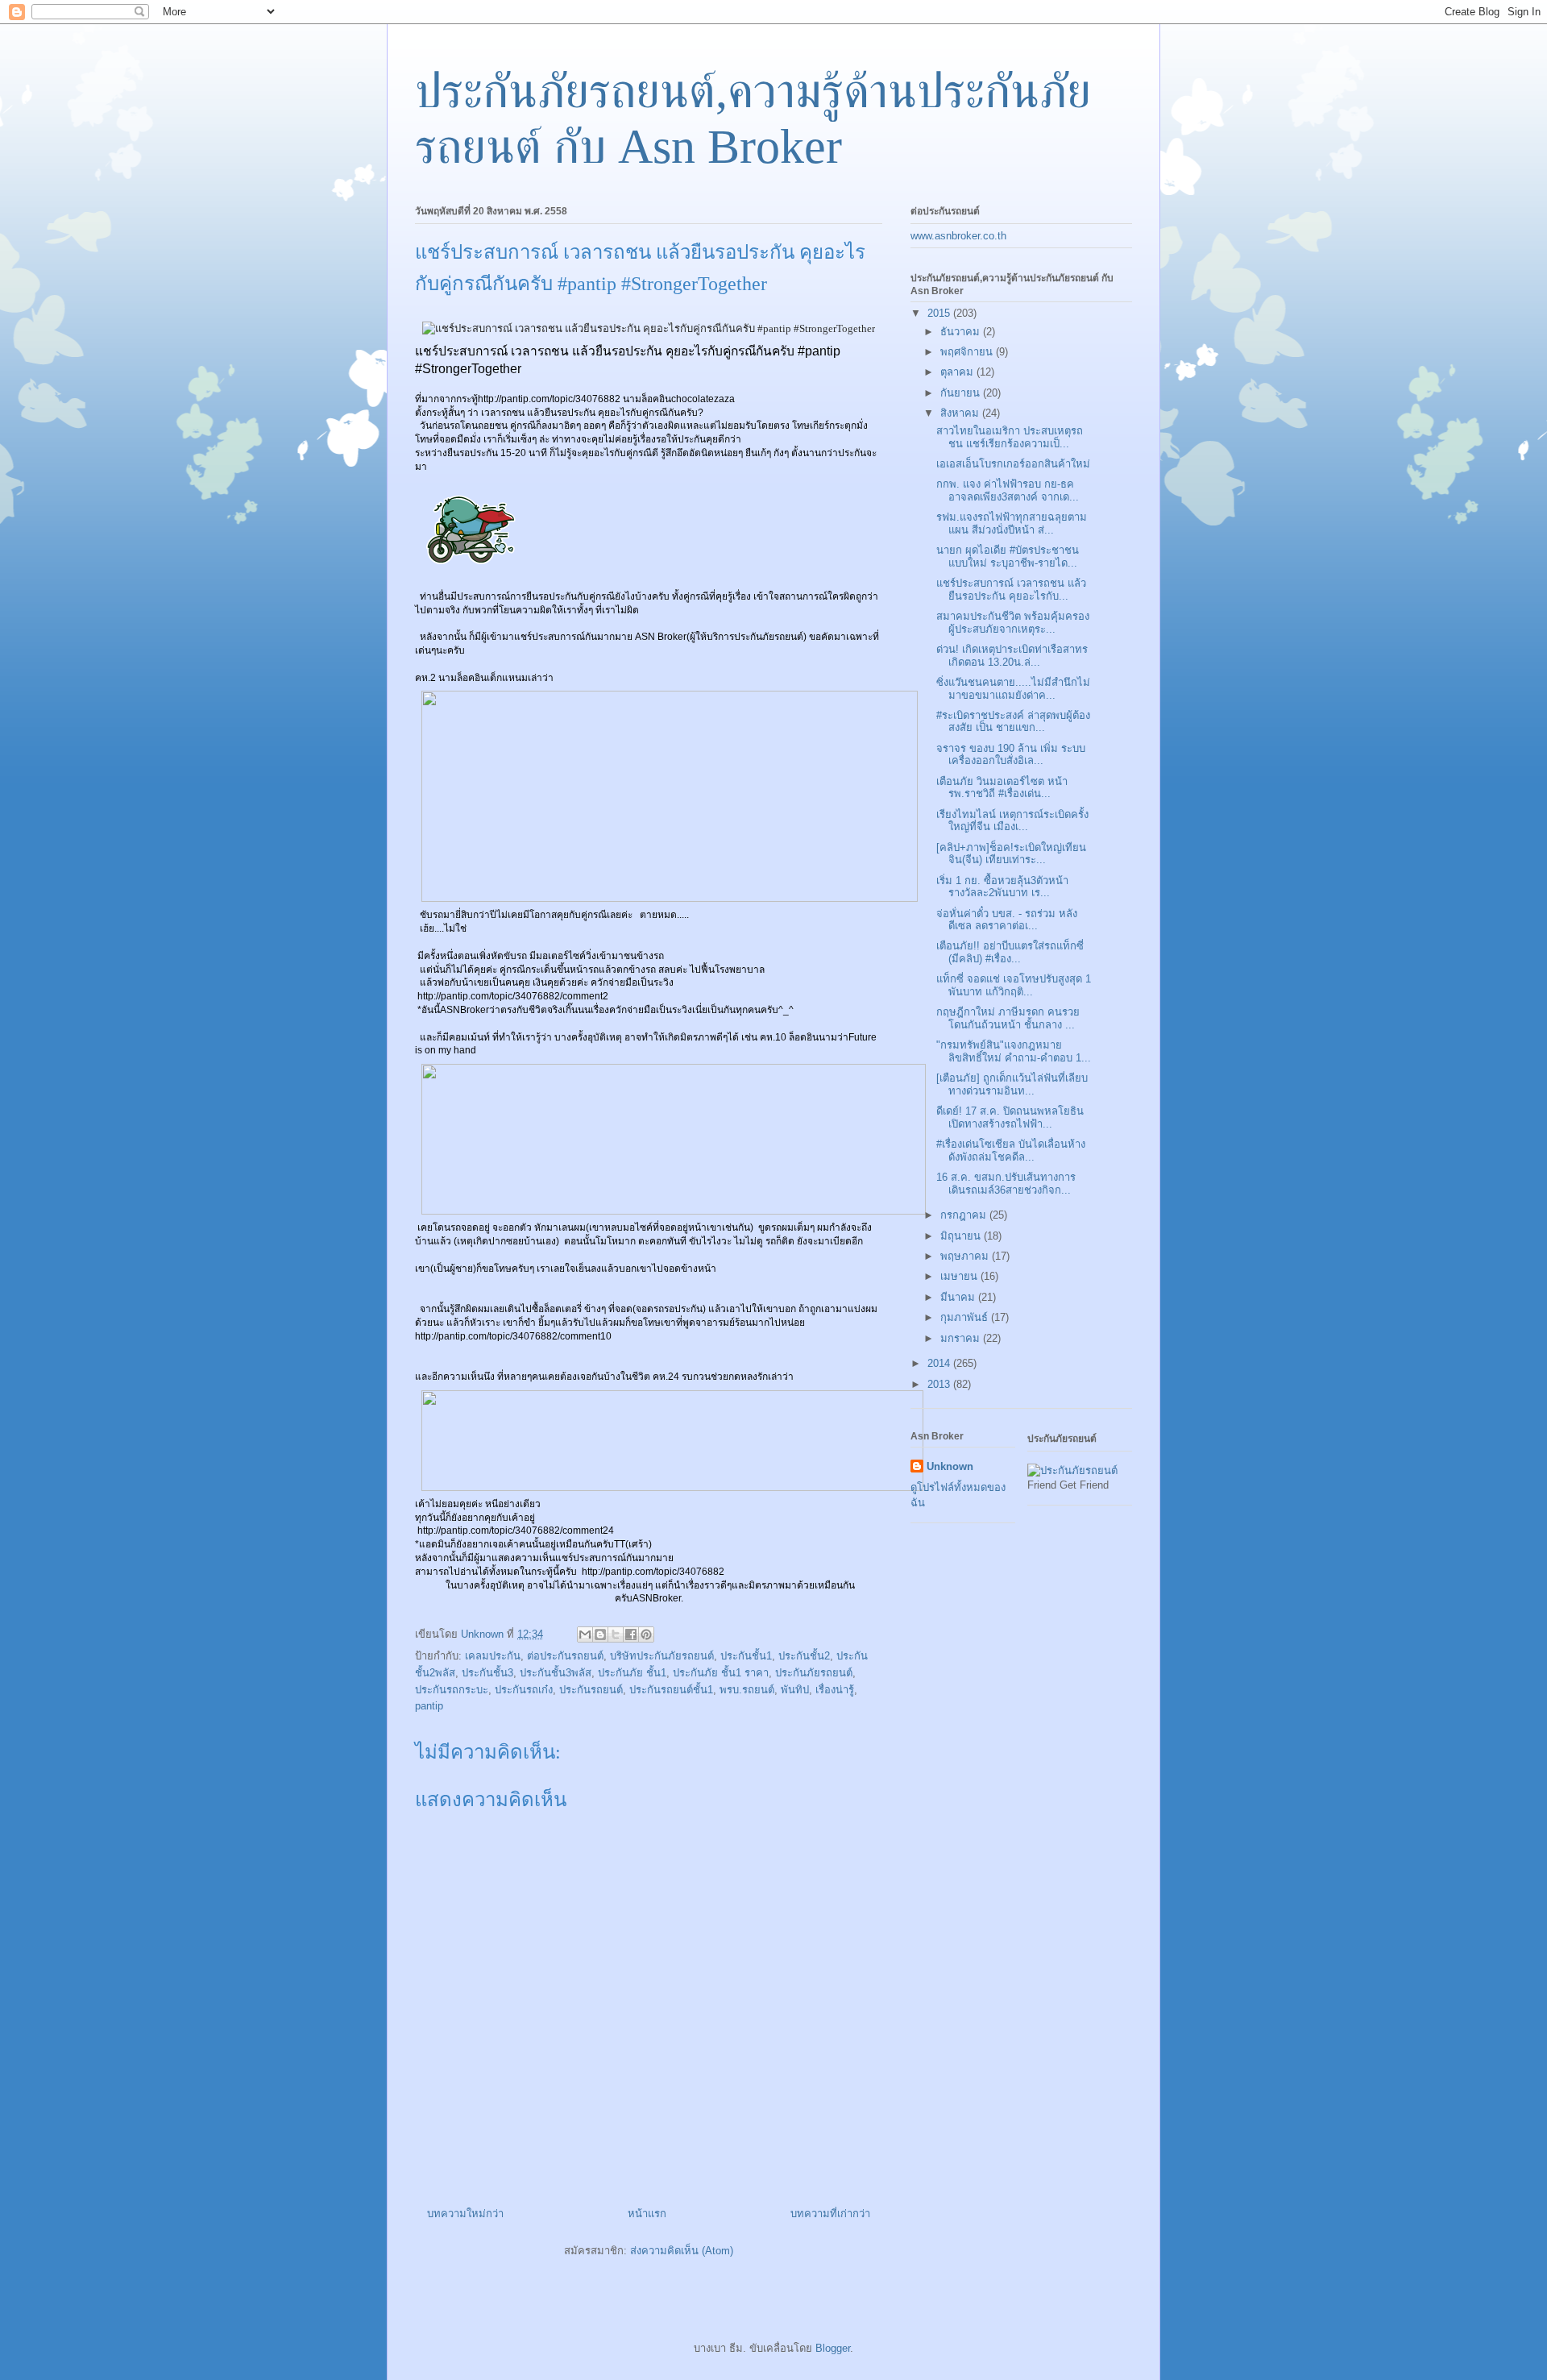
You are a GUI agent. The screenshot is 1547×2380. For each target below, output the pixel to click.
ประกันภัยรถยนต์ (814, 1673)
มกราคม (962, 1338)
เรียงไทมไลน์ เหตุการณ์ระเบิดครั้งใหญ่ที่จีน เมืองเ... (1012, 821)
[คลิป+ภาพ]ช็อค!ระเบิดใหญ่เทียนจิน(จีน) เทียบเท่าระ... (1011, 854)
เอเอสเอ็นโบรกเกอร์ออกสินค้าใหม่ (1013, 464)
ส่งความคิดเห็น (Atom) (682, 2251)
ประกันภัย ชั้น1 (632, 1673)
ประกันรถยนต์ (591, 1690)
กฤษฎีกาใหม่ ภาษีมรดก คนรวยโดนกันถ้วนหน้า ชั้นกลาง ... (1008, 1018)
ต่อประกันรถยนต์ (565, 1656)
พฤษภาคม (966, 1256)
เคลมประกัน (493, 1656)
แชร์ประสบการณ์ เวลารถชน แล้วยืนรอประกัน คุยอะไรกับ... (1011, 590)
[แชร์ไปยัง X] (616, 1634)
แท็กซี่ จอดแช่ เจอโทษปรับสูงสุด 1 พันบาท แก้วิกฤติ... (1014, 985)
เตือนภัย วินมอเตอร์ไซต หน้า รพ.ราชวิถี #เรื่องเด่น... (1002, 788)
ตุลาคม (958, 372)
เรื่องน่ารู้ (835, 1690)
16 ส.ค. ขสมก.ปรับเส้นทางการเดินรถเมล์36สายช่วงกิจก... (1006, 1184)
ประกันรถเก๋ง (524, 1690)
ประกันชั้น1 (746, 1656)
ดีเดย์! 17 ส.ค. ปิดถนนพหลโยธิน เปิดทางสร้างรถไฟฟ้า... (1010, 1117)
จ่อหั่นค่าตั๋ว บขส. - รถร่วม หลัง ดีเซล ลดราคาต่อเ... (1007, 920)
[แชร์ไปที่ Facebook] (631, 1634)
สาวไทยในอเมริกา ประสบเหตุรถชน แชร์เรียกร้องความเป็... (1010, 437)
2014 (940, 1363)
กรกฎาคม (965, 1215)
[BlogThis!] (600, 1634)
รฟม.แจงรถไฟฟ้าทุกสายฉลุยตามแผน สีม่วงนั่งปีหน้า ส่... (1012, 523)
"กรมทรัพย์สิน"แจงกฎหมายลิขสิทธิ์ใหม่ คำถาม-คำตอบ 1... (1014, 1051)
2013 (940, 1384)
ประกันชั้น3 (487, 1673)
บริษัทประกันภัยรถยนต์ (662, 1656)
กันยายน (962, 393)
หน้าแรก (647, 2214)
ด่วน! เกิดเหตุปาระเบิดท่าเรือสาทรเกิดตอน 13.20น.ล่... (1012, 656)
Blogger (833, 2348)
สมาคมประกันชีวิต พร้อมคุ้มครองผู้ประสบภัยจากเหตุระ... (1013, 623)
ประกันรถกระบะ (452, 1690)
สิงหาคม (961, 413)
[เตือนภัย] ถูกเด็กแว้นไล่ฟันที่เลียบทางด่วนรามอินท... (1012, 1084)
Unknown (950, 1466)
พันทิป (795, 1690)
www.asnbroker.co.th (958, 236)
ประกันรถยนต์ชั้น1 (671, 1690)
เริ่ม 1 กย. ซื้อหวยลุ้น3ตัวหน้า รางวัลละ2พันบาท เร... (1002, 887)
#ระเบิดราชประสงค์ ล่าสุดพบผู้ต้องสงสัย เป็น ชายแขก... (1013, 722)
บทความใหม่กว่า (465, 2214)
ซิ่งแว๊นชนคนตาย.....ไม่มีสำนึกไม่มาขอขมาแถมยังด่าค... (1013, 689)
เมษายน (960, 1276)
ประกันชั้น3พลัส (556, 1673)
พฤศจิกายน (968, 352)
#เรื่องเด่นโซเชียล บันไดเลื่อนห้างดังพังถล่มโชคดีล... (1011, 1151)
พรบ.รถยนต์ (747, 1690)
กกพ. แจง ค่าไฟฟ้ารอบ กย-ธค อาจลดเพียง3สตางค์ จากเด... (1008, 490)
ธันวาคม (962, 332)
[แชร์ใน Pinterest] (646, 1634)
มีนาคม (959, 1297)
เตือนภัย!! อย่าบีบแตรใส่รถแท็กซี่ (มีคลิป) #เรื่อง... (1010, 952)
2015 (940, 313)
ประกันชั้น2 (804, 1656)
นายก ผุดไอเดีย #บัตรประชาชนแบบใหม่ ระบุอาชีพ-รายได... (1008, 557)
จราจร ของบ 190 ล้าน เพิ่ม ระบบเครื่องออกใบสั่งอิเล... (1011, 755)
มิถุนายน (962, 1236)
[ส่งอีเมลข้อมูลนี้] (585, 1634)
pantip (429, 1706)
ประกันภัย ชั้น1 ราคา (721, 1673)
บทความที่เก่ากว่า (830, 2214)
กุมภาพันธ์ (966, 1317)
